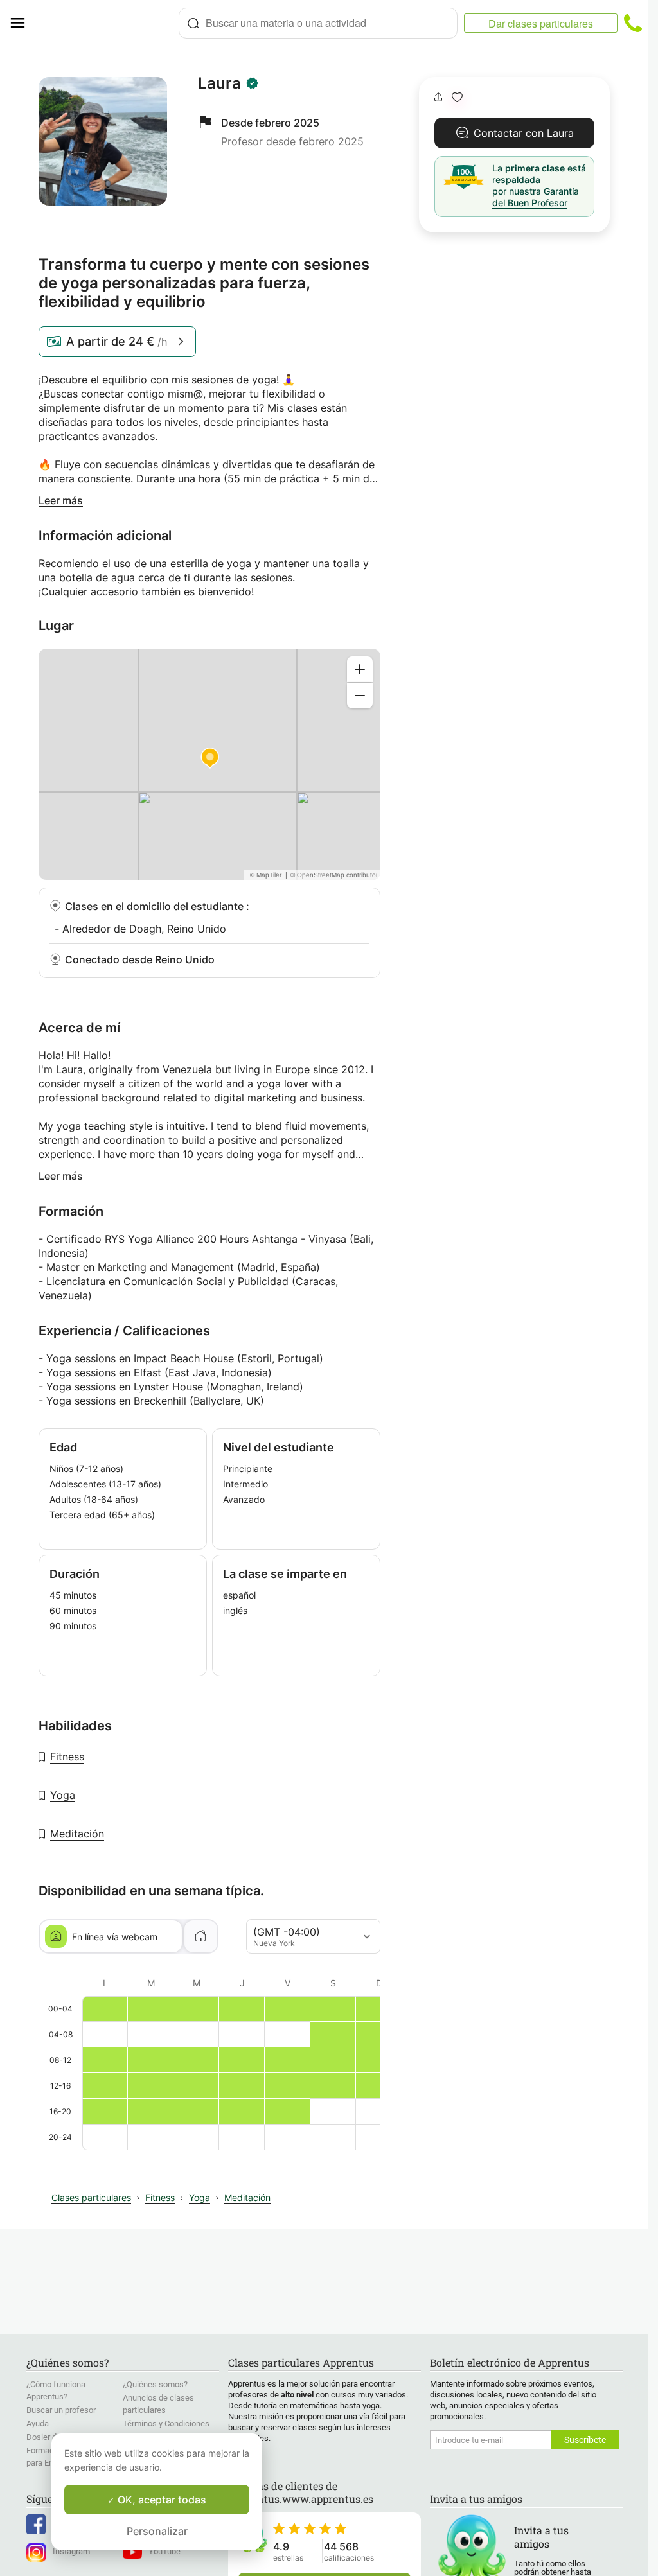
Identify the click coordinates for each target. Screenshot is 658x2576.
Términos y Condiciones (166, 2423)
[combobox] (318, 23)
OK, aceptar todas (161, 2500)
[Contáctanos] (633, 23)
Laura (219, 83)
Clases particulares (91, 2197)
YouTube (164, 2551)
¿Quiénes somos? (155, 2384)
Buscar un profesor (61, 2410)
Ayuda (38, 2423)
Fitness (67, 1757)
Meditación (77, 1834)
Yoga (63, 1795)
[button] (457, 97)
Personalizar (157, 2531)
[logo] (107, 23)
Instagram (71, 2551)
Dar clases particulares (541, 23)
